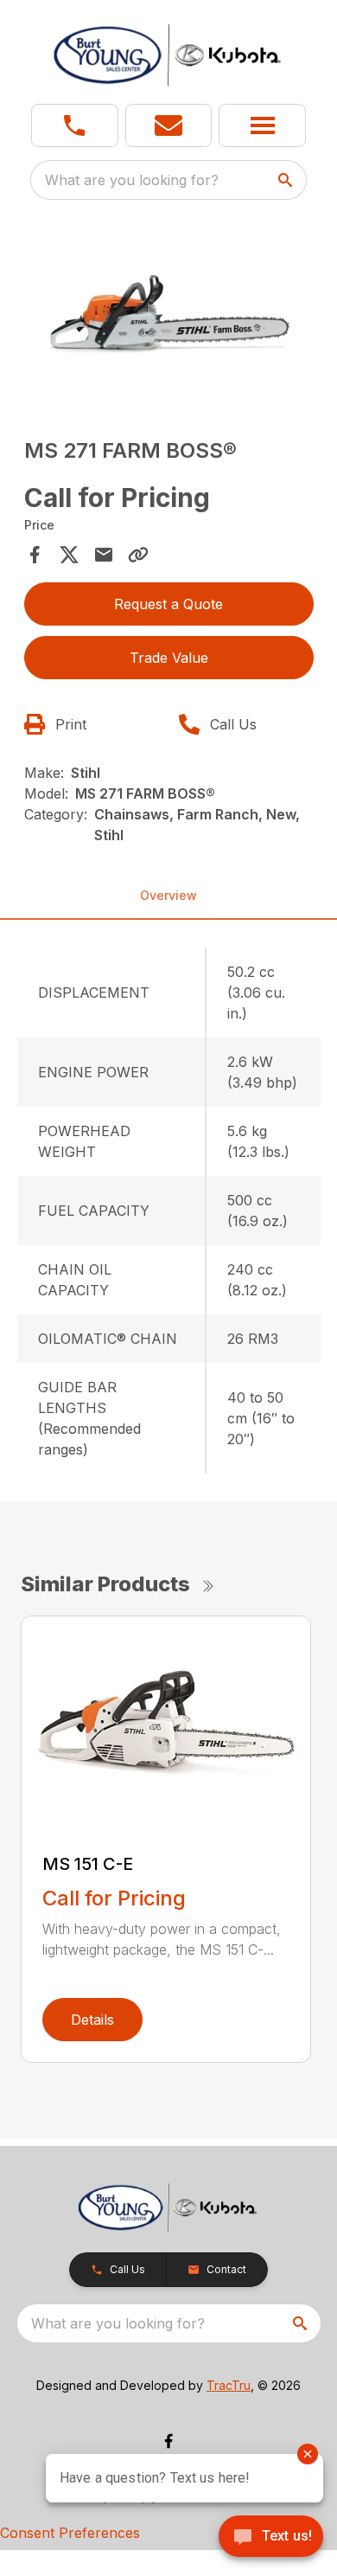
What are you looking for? (132, 180)
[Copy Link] (138, 555)
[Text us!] (271, 2538)
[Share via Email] (104, 555)
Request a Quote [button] (168, 604)
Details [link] (92, 2020)
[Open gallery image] (169, 314)
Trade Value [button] (169, 658)
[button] (75, 125)
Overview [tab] (168, 895)
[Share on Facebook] (35, 555)
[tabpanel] (169, 316)
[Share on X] (69, 555)
